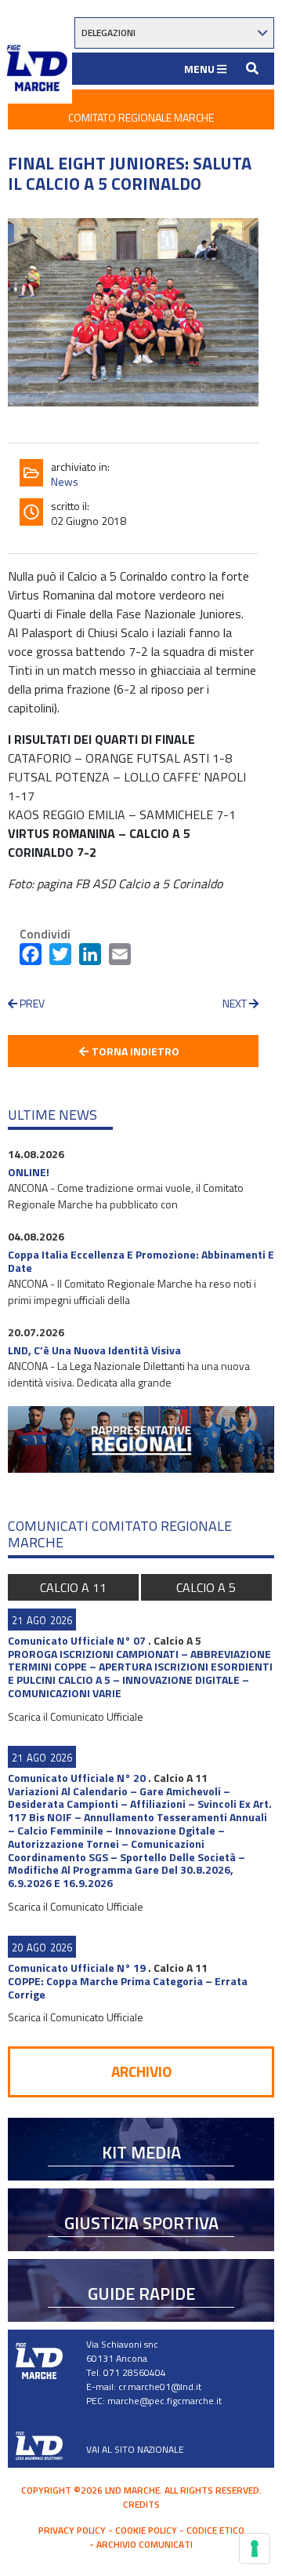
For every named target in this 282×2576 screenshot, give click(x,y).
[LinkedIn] (90, 957)
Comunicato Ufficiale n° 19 (77, 1968)
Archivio (141, 2071)
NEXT (236, 1003)
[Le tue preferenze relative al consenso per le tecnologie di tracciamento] (255, 2549)
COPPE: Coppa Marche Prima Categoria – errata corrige (128, 1988)
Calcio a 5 (206, 1587)
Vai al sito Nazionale (135, 2449)
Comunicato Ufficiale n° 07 (77, 1640)
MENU (201, 69)
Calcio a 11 (73, 1587)
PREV (31, 1003)
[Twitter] (60, 957)
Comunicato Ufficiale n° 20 (77, 1778)
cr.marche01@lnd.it (160, 2387)
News (65, 481)
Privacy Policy (72, 2530)
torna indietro (134, 1051)
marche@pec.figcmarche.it (164, 2401)
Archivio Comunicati (145, 2544)
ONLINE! (29, 1172)
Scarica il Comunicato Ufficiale (76, 1716)
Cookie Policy (146, 2530)
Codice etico (215, 2530)
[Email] (120, 957)
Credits (141, 2504)
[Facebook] (31, 957)
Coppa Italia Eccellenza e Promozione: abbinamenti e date (141, 1261)
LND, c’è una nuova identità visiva (94, 1350)
